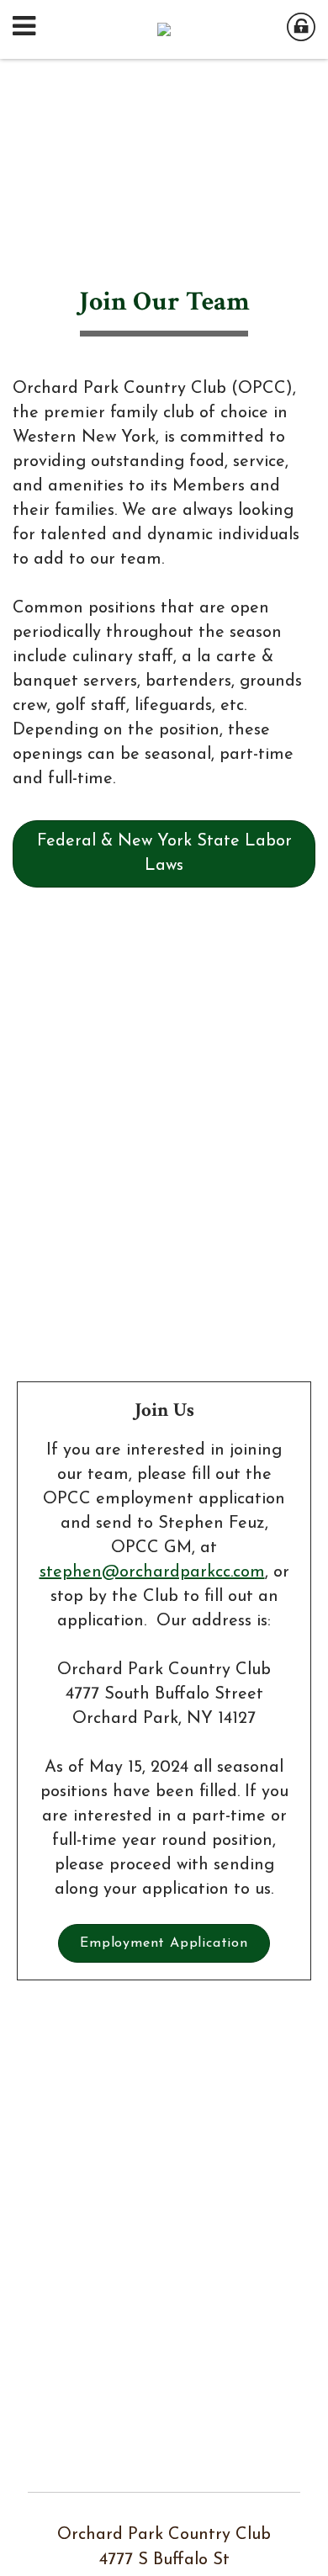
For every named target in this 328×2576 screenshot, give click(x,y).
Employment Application (164, 1943)
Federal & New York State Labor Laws (164, 853)
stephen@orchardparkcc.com (152, 1572)
